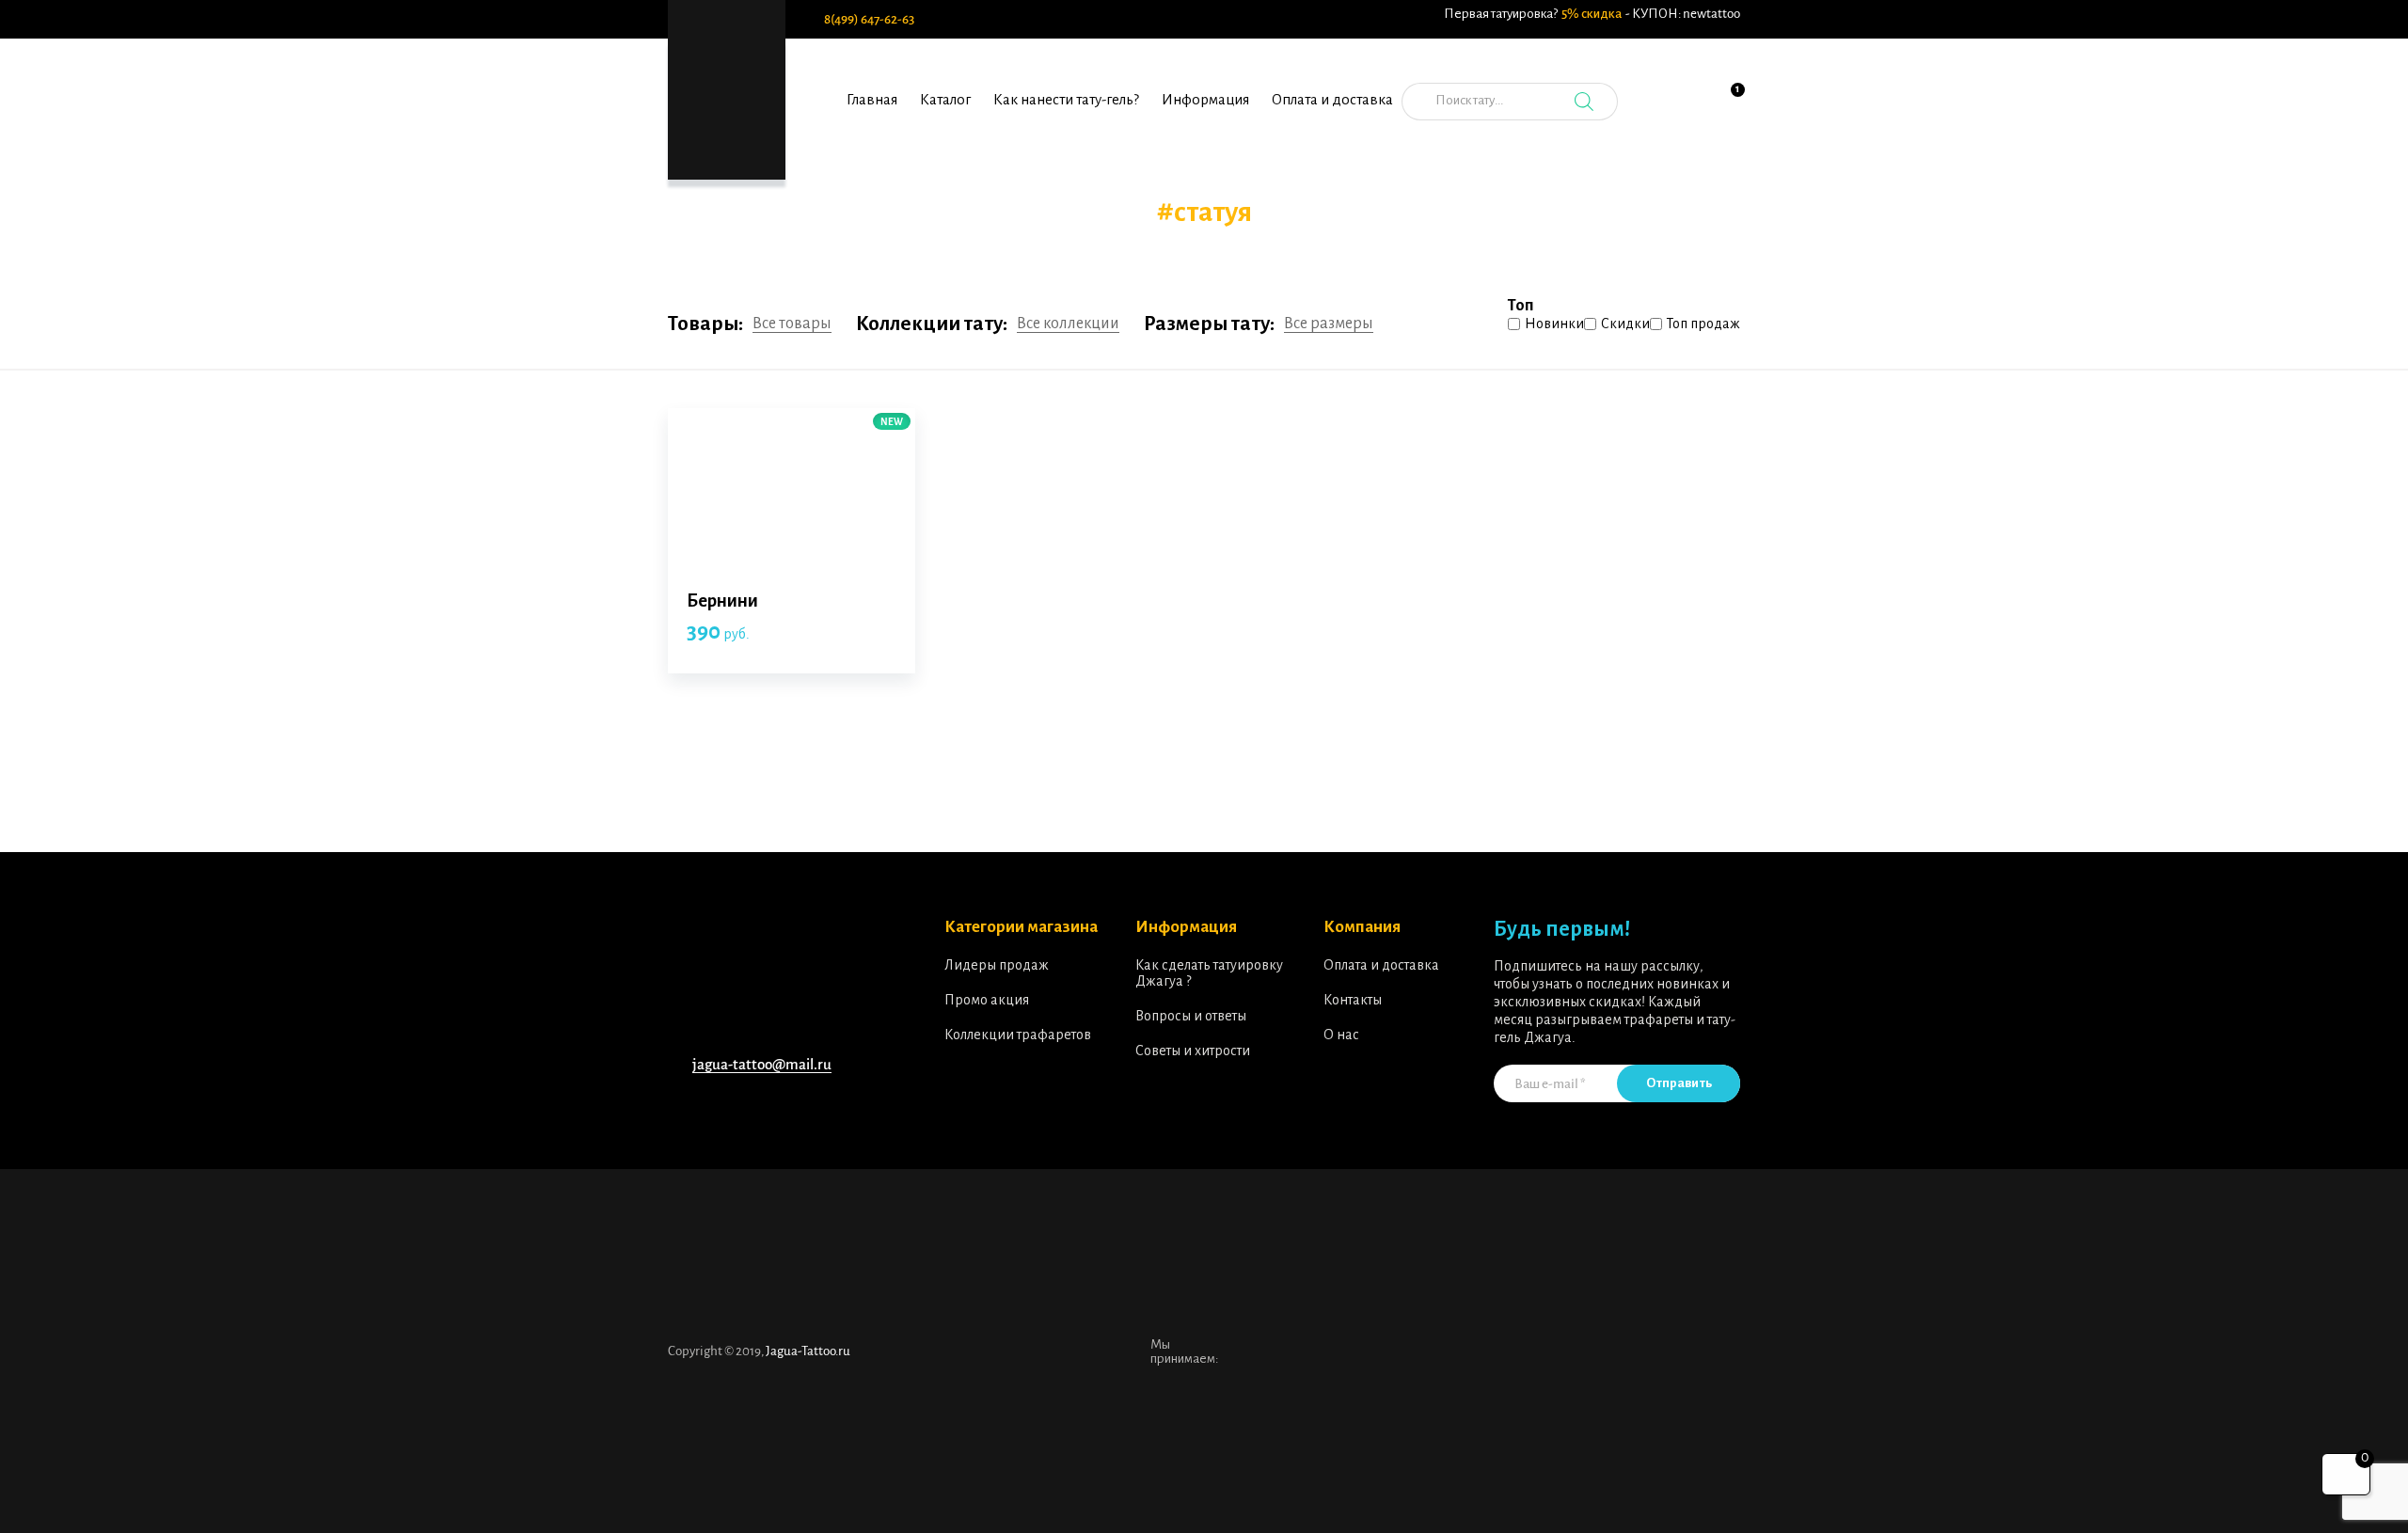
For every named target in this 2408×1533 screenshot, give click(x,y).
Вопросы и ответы (1191, 1016)
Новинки (1554, 324)
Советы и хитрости (1193, 1051)
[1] (1726, 112)
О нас (1341, 1035)
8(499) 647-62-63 (869, 19)
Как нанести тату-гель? (1066, 99)
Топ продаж (1703, 324)
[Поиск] (1584, 102)
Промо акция (987, 1000)
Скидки (1625, 324)
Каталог (945, 99)
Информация (1205, 99)
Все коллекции (1068, 324)
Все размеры (1329, 324)
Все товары (792, 324)
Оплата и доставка (1332, 99)
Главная (872, 99)
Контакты (1353, 1000)
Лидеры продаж (997, 965)
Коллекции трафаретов (1018, 1035)
